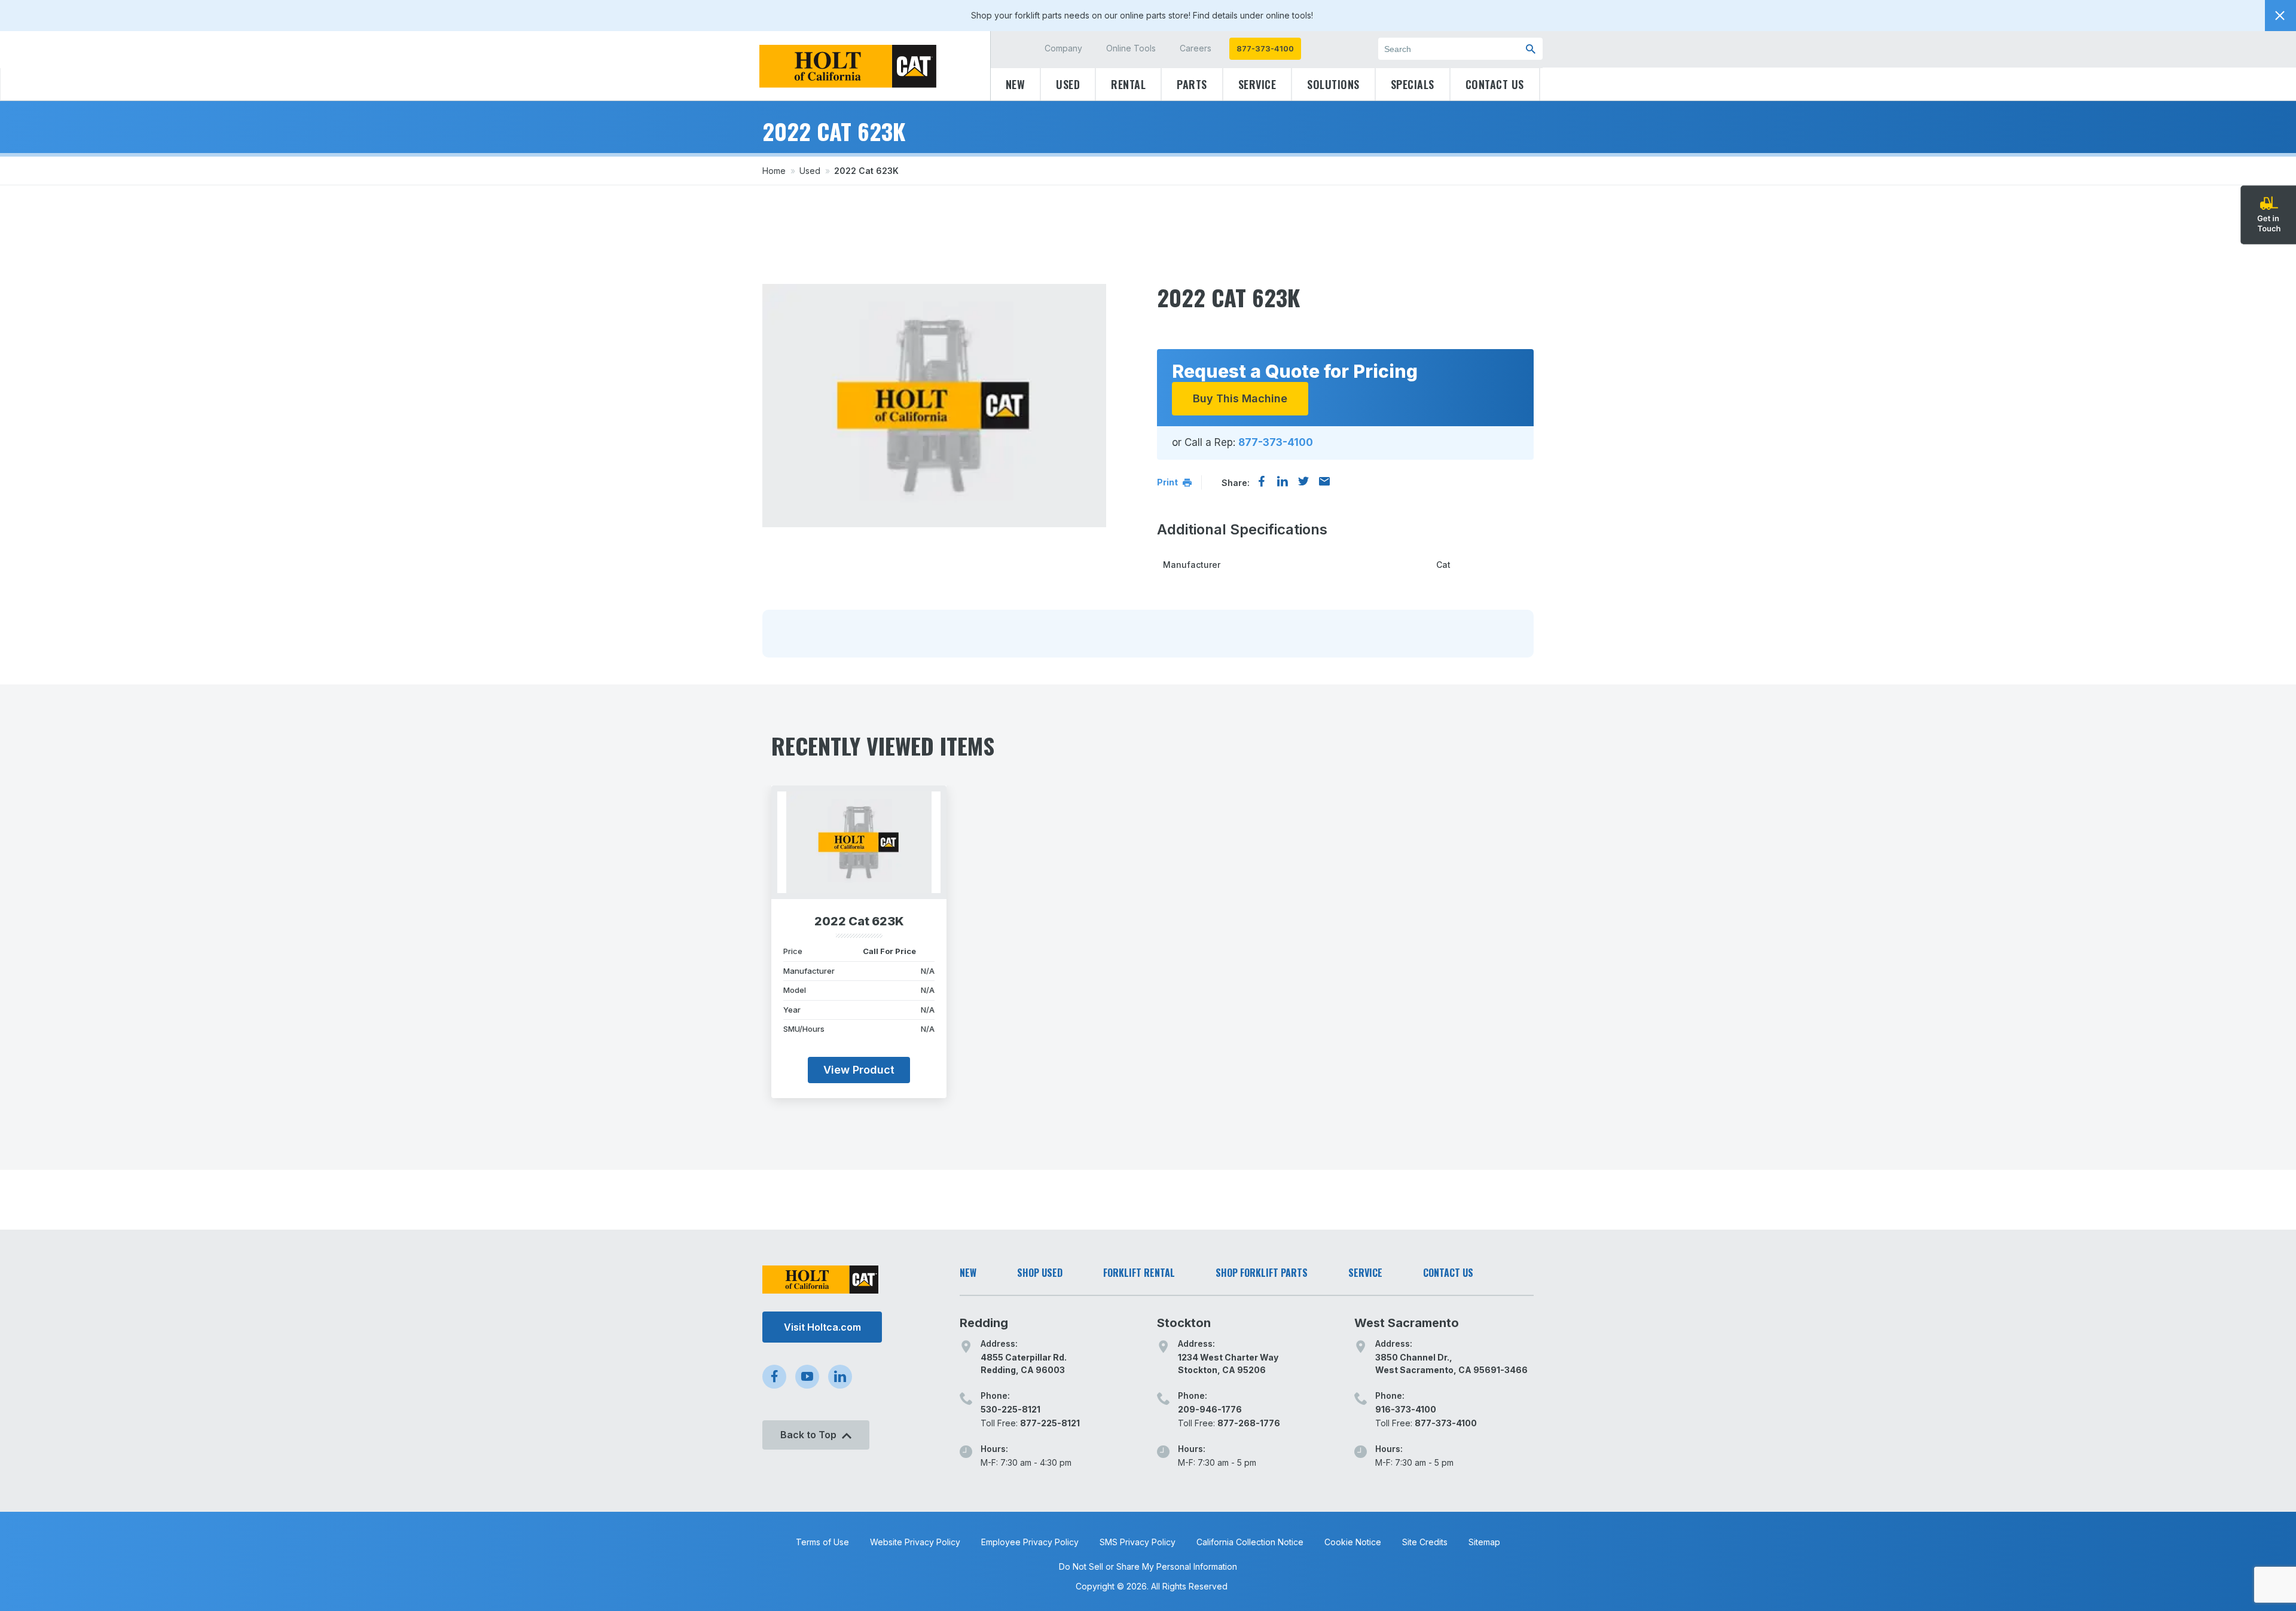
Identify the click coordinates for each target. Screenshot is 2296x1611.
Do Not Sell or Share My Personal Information (1148, 1566)
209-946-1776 (1210, 1409)
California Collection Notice (1250, 1542)
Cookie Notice (1353, 1542)
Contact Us (1495, 84)
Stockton (1184, 1323)
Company (1063, 48)
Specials (1413, 84)
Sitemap (1484, 1542)
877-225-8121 (1050, 1423)
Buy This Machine (1240, 398)
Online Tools (1131, 48)
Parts (1192, 84)
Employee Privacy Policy (1030, 1542)
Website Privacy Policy (915, 1542)
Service (1257, 84)
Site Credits (1425, 1542)
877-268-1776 (1249, 1423)
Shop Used (1040, 1273)
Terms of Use (822, 1542)
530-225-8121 (1010, 1409)
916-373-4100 (1406, 1409)
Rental (1128, 84)
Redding (984, 1323)
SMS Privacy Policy (1138, 1542)
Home (774, 171)
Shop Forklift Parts (1262, 1273)
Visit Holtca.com (822, 1327)
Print (1168, 482)
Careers (1196, 48)
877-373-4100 (1265, 48)
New (1016, 84)
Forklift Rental (1139, 1273)
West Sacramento (1407, 1323)
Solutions (1333, 84)
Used (1068, 84)
